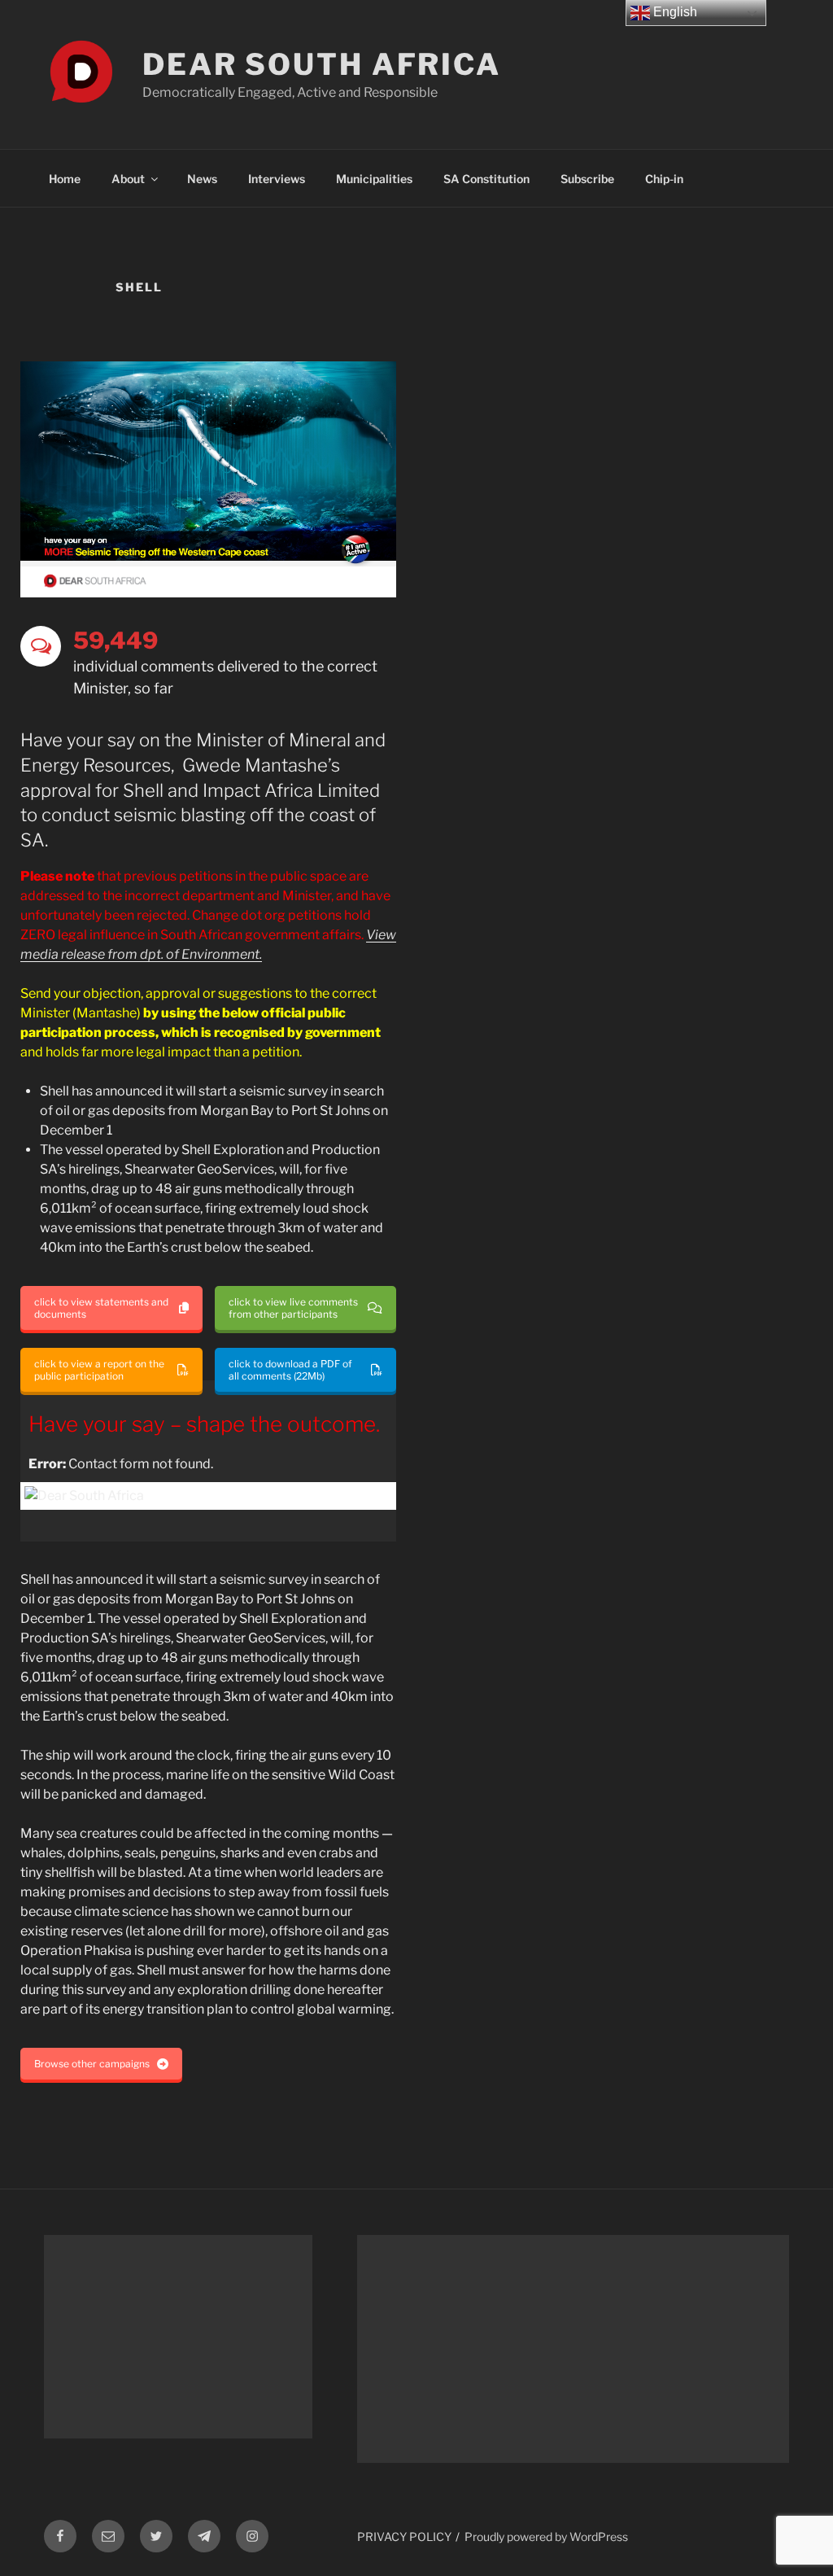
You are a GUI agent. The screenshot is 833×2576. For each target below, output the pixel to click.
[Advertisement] (178, 2337)
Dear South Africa (322, 64)
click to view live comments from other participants (293, 1308)
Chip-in (664, 179)
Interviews (277, 179)
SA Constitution (486, 179)
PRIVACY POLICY (404, 2537)
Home (65, 179)
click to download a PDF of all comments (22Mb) (290, 1370)
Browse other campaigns (92, 2064)
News (202, 179)
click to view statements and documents (101, 1308)
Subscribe (587, 179)
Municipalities (374, 179)
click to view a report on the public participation (99, 1370)
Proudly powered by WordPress (546, 2537)
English (674, 12)
